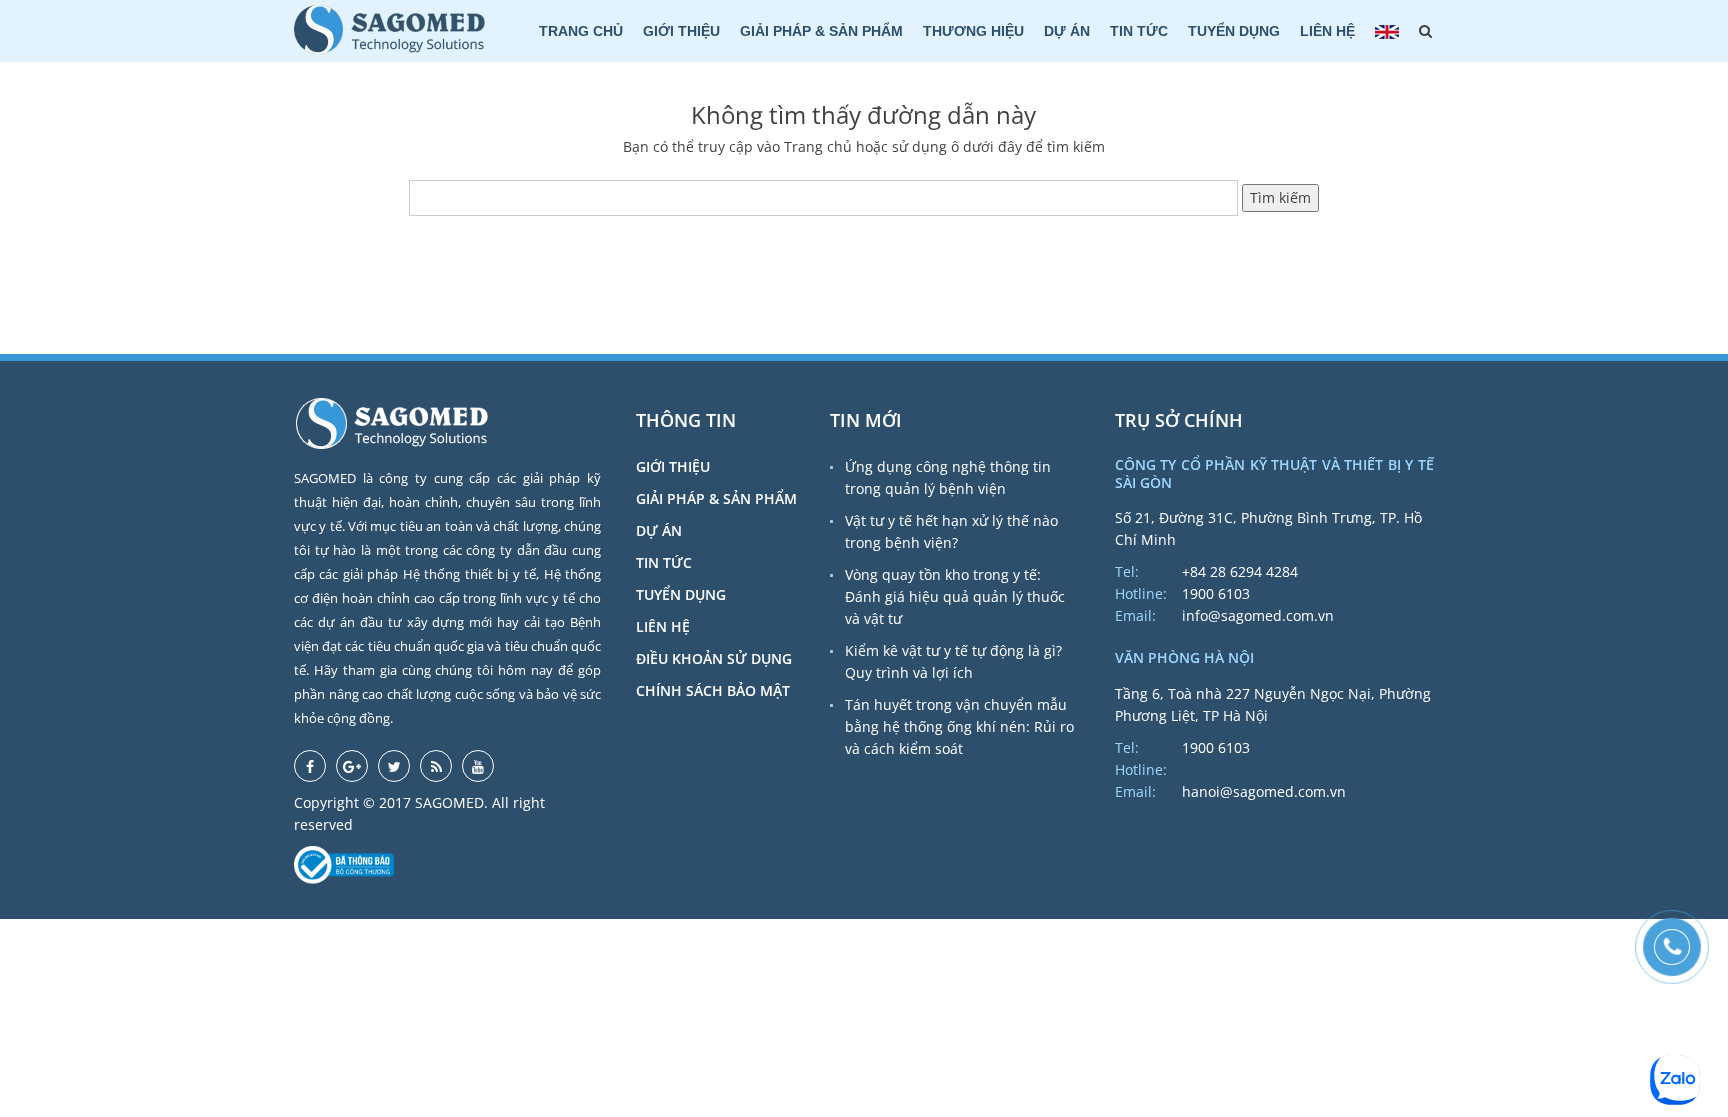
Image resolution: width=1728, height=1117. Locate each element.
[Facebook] (310, 766)
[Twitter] (394, 766)
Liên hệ (1327, 31)
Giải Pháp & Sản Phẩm (821, 31)
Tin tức (1139, 31)
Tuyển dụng (1234, 31)
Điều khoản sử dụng (714, 658)
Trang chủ (581, 31)
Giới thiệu (681, 31)
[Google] (352, 766)
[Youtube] (478, 766)
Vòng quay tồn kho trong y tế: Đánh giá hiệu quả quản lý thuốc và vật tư (955, 596)
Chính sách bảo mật (713, 690)
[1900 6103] (1672, 947)
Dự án (1067, 31)
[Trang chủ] (389, 29)
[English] (1387, 31)
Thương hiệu (973, 31)
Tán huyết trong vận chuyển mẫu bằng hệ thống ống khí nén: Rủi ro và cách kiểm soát (959, 726)
